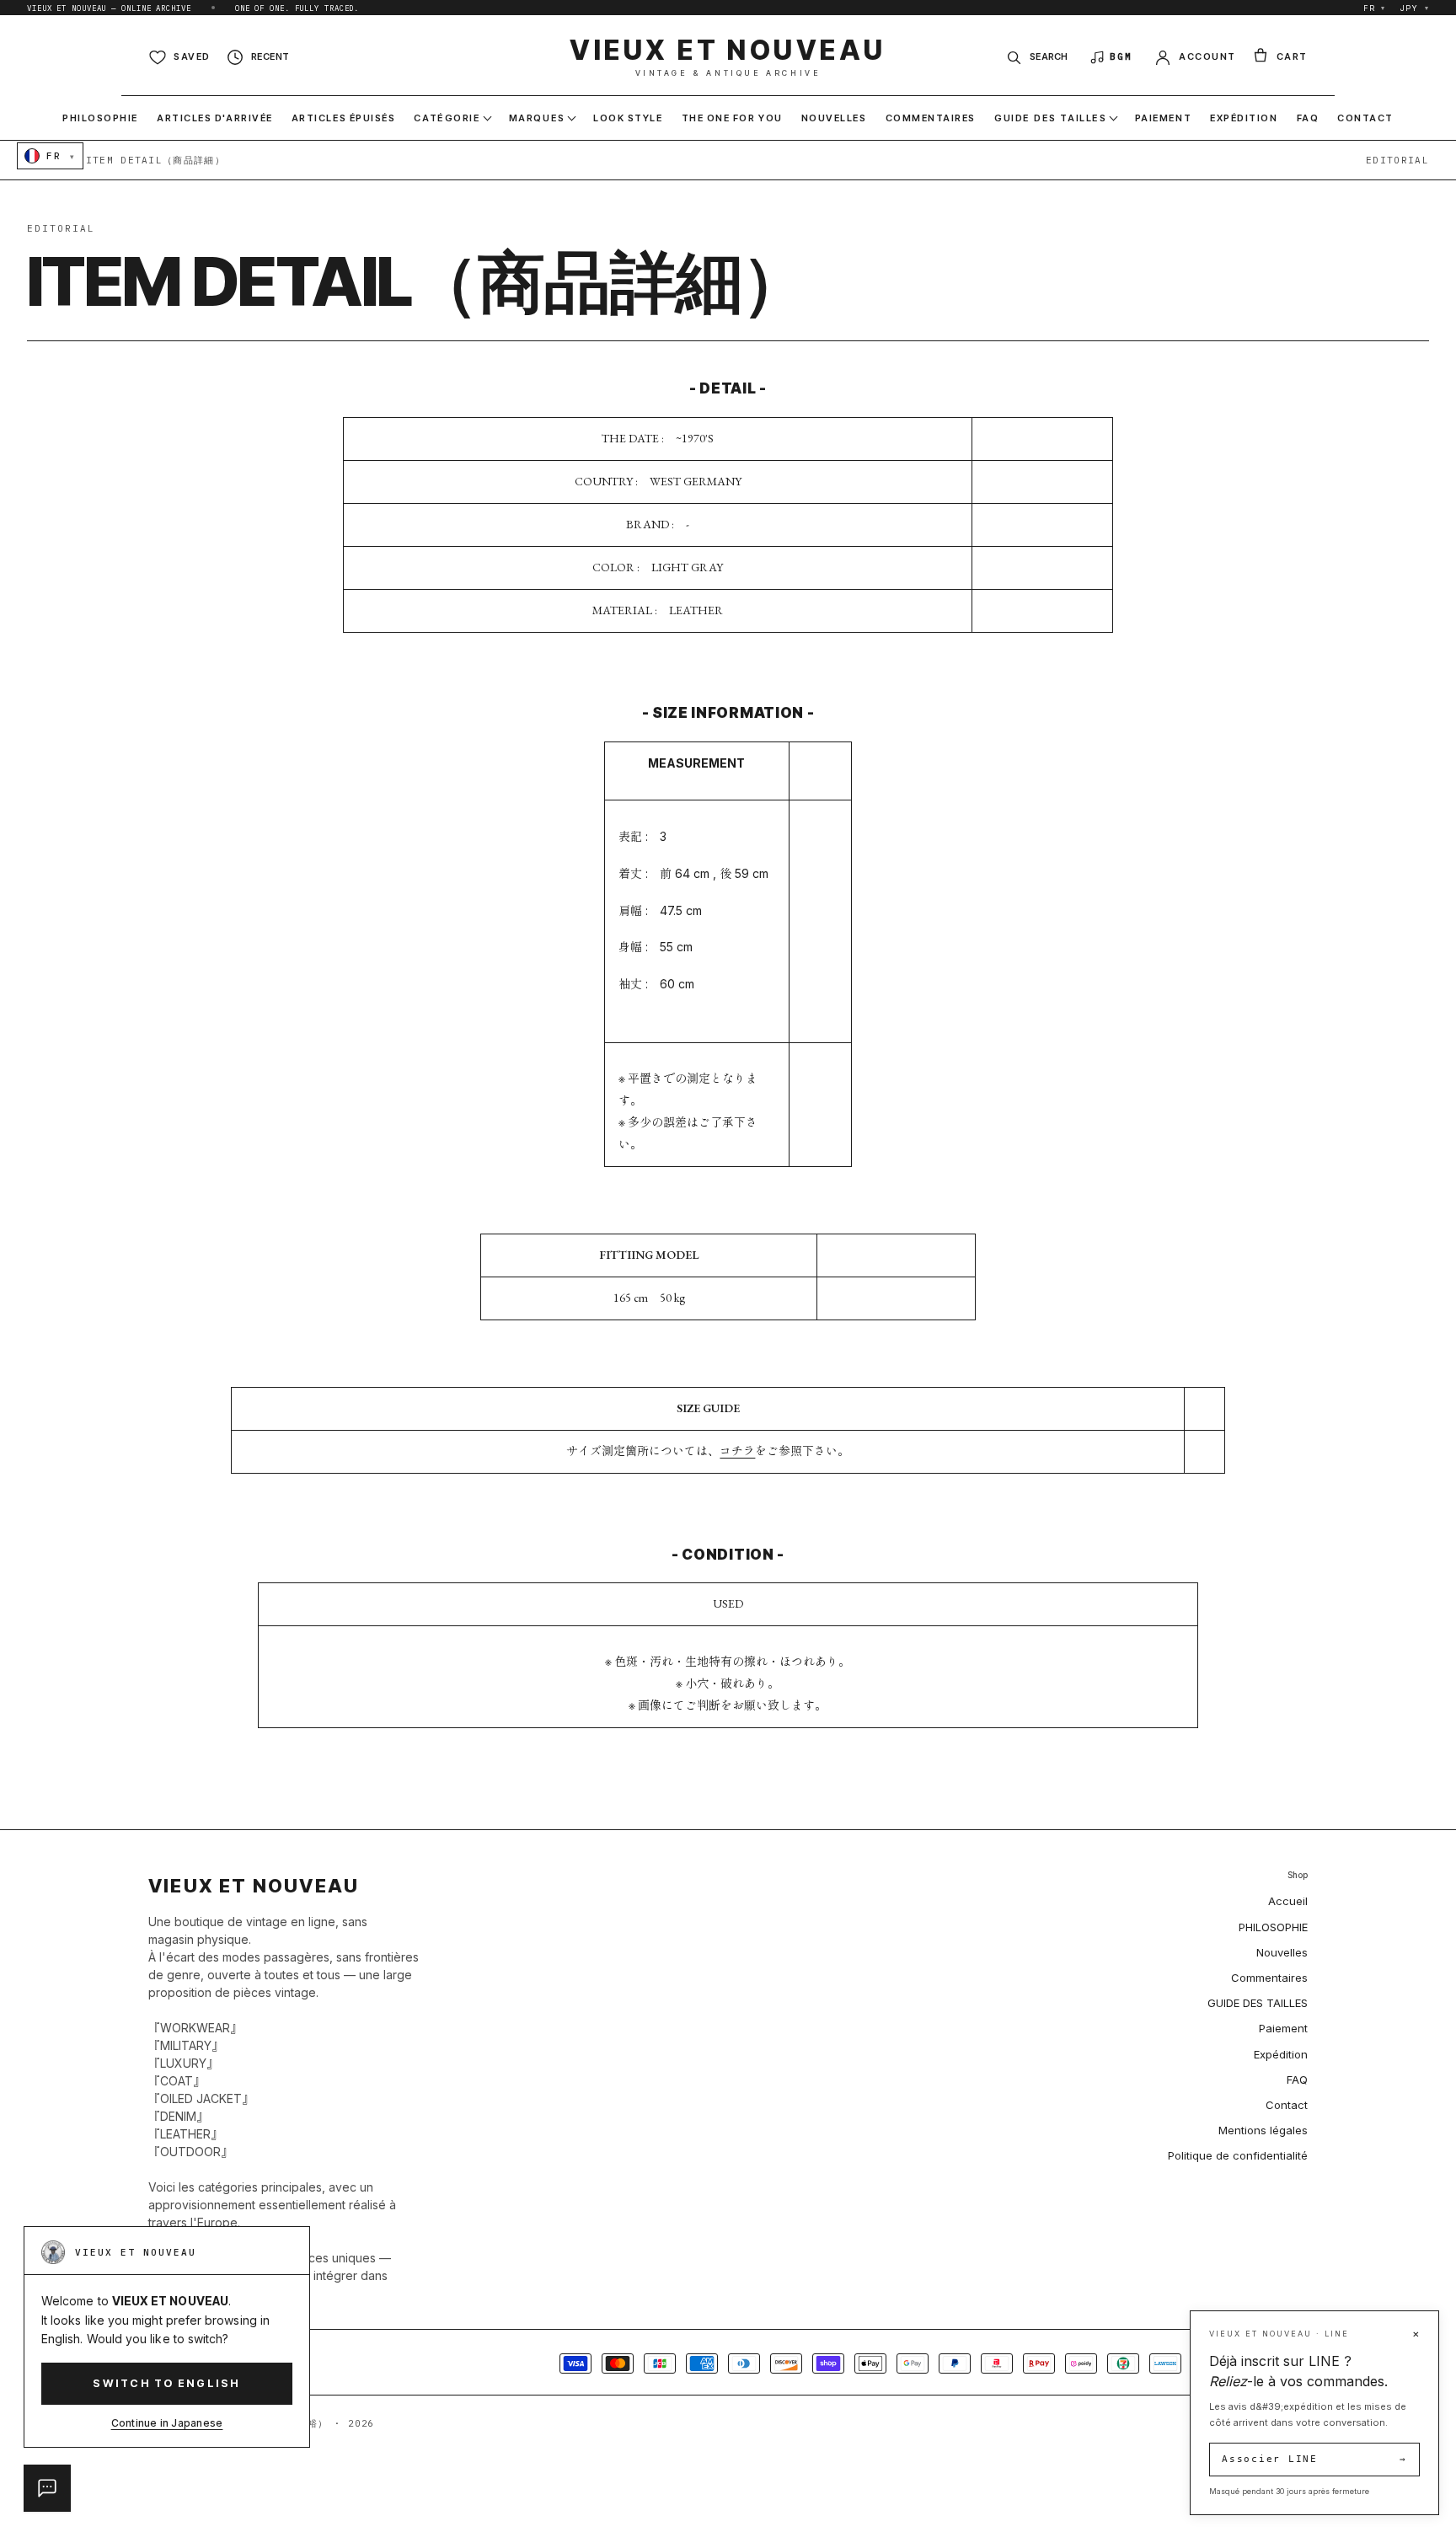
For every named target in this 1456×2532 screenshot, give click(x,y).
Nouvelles (1282, 1952)
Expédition (1281, 2054)
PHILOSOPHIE (1273, 1927)
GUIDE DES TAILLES (1258, 2003)
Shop (1298, 1875)
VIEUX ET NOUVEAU (728, 57)
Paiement (1283, 2028)
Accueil (1288, 1901)
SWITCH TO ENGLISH (166, 2383)
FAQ (1297, 2080)
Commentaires (1269, 1978)
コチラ (737, 1451)
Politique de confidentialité (1238, 2155)
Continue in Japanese (167, 2423)
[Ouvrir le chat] (47, 2488)
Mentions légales (1263, 2130)
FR (1375, 8)
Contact (1287, 2105)
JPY (1415, 8)
